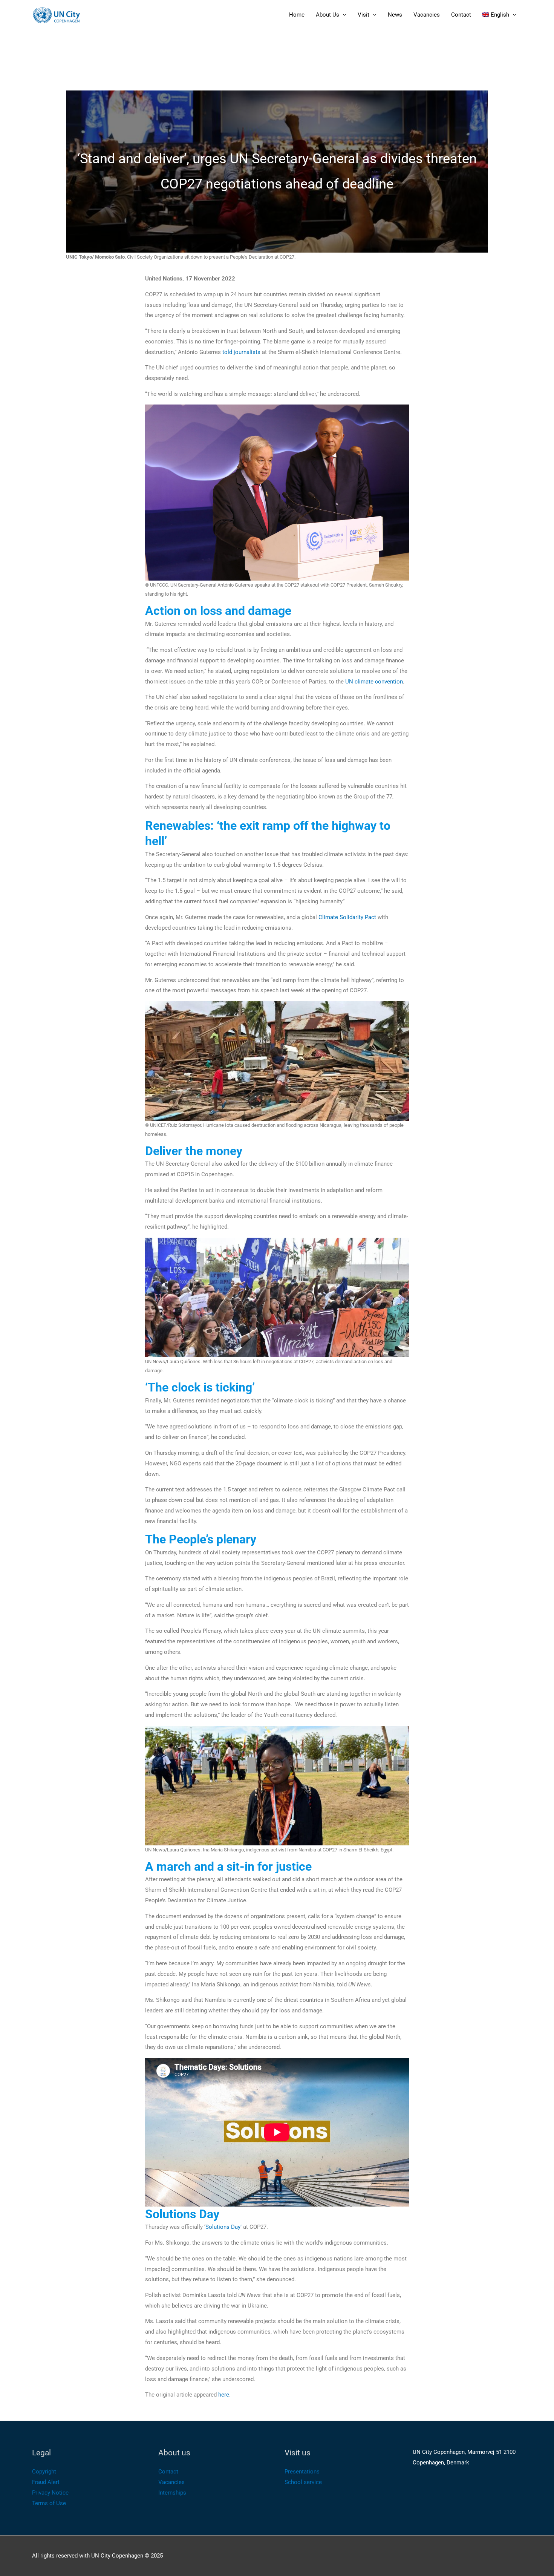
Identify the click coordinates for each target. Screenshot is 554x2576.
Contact (461, 15)
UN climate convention (374, 682)
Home (297, 15)
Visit (363, 15)
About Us (328, 15)
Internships (172, 2493)
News (395, 15)
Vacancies (427, 15)
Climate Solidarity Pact (347, 917)
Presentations (302, 2472)
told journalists (241, 352)
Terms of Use (49, 2503)
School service (303, 2482)
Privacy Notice (50, 2493)
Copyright (44, 2472)
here (224, 2395)
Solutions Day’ (223, 2227)
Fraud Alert (46, 2482)
